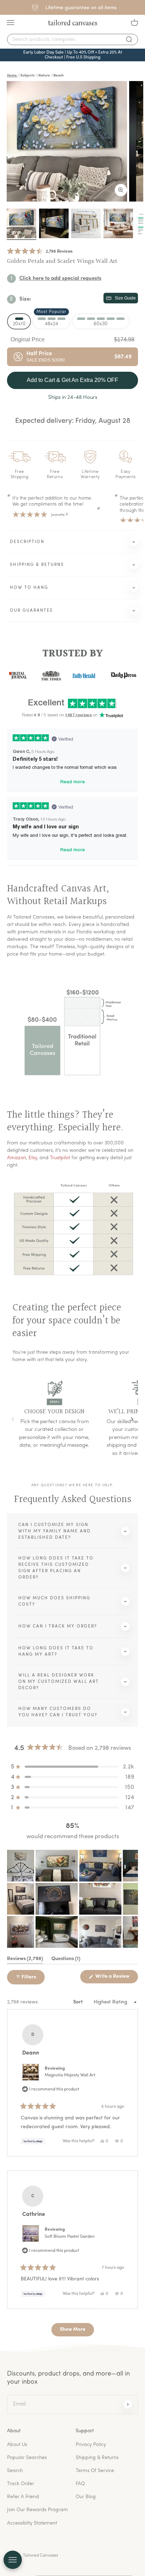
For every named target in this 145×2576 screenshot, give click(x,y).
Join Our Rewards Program (37, 2510)
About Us (17, 2445)
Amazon (17, 1158)
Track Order (21, 2484)
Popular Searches (27, 2458)
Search (15, 2471)
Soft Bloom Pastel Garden (70, 2237)
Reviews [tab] (25, 1960)
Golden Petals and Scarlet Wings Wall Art (62, 261)
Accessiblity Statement (32, 2523)
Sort (78, 2002)
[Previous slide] (13, 1419)
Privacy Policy (91, 2445)
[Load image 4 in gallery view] (118, 223)
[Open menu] (13, 2560)
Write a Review (116, 1978)
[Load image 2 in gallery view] (54, 223)
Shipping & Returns (97, 2458)
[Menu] (11, 23)
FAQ (80, 2484)
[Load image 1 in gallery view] (21, 223)
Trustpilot (60, 1158)
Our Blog (86, 2497)
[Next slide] (132, 1419)
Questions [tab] (66, 1960)
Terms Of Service (95, 2471)
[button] (40, 252)
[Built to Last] (86, 223)
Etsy (33, 1158)
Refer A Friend (23, 2497)
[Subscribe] (128, 2404)
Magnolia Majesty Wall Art (70, 2075)
